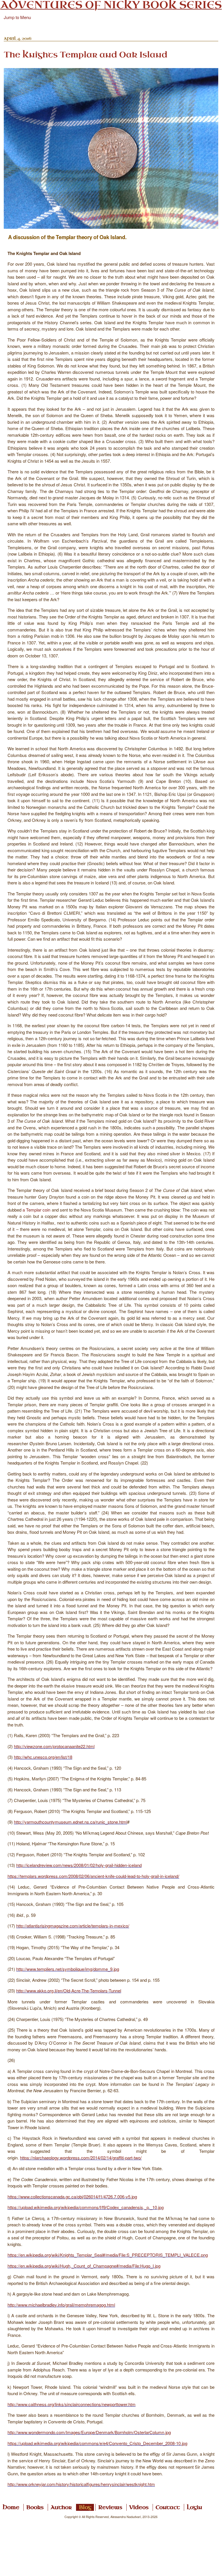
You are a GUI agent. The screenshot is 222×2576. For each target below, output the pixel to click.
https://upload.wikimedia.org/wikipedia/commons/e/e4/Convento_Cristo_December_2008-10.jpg (97, 2443)
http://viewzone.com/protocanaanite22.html (54, 1746)
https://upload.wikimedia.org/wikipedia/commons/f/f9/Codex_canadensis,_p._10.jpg (86, 2207)
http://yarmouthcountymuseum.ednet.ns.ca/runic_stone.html (71, 1822)
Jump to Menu (17, 17)
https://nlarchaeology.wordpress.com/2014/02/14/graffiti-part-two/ (81, 2158)
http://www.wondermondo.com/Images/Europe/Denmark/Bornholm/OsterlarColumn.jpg (89, 2432)
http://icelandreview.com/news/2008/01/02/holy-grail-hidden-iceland (79, 1865)
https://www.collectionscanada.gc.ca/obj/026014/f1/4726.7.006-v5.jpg (72, 2197)
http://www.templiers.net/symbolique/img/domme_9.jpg (68, 1969)
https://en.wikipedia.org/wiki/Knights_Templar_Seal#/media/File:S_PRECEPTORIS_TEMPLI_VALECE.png (108, 2255)
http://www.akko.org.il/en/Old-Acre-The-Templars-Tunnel (69, 1991)
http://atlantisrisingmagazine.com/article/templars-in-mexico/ (73, 1926)
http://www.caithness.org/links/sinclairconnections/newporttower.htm (72, 2404)
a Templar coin (36, 1210)
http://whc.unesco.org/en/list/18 (43, 1757)
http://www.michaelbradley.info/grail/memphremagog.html (61, 2305)
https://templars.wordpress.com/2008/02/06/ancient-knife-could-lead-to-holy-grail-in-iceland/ (93, 1876)
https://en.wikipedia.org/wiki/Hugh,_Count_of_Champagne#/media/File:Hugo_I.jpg (84, 2266)
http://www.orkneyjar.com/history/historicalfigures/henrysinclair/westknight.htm (81, 2484)
